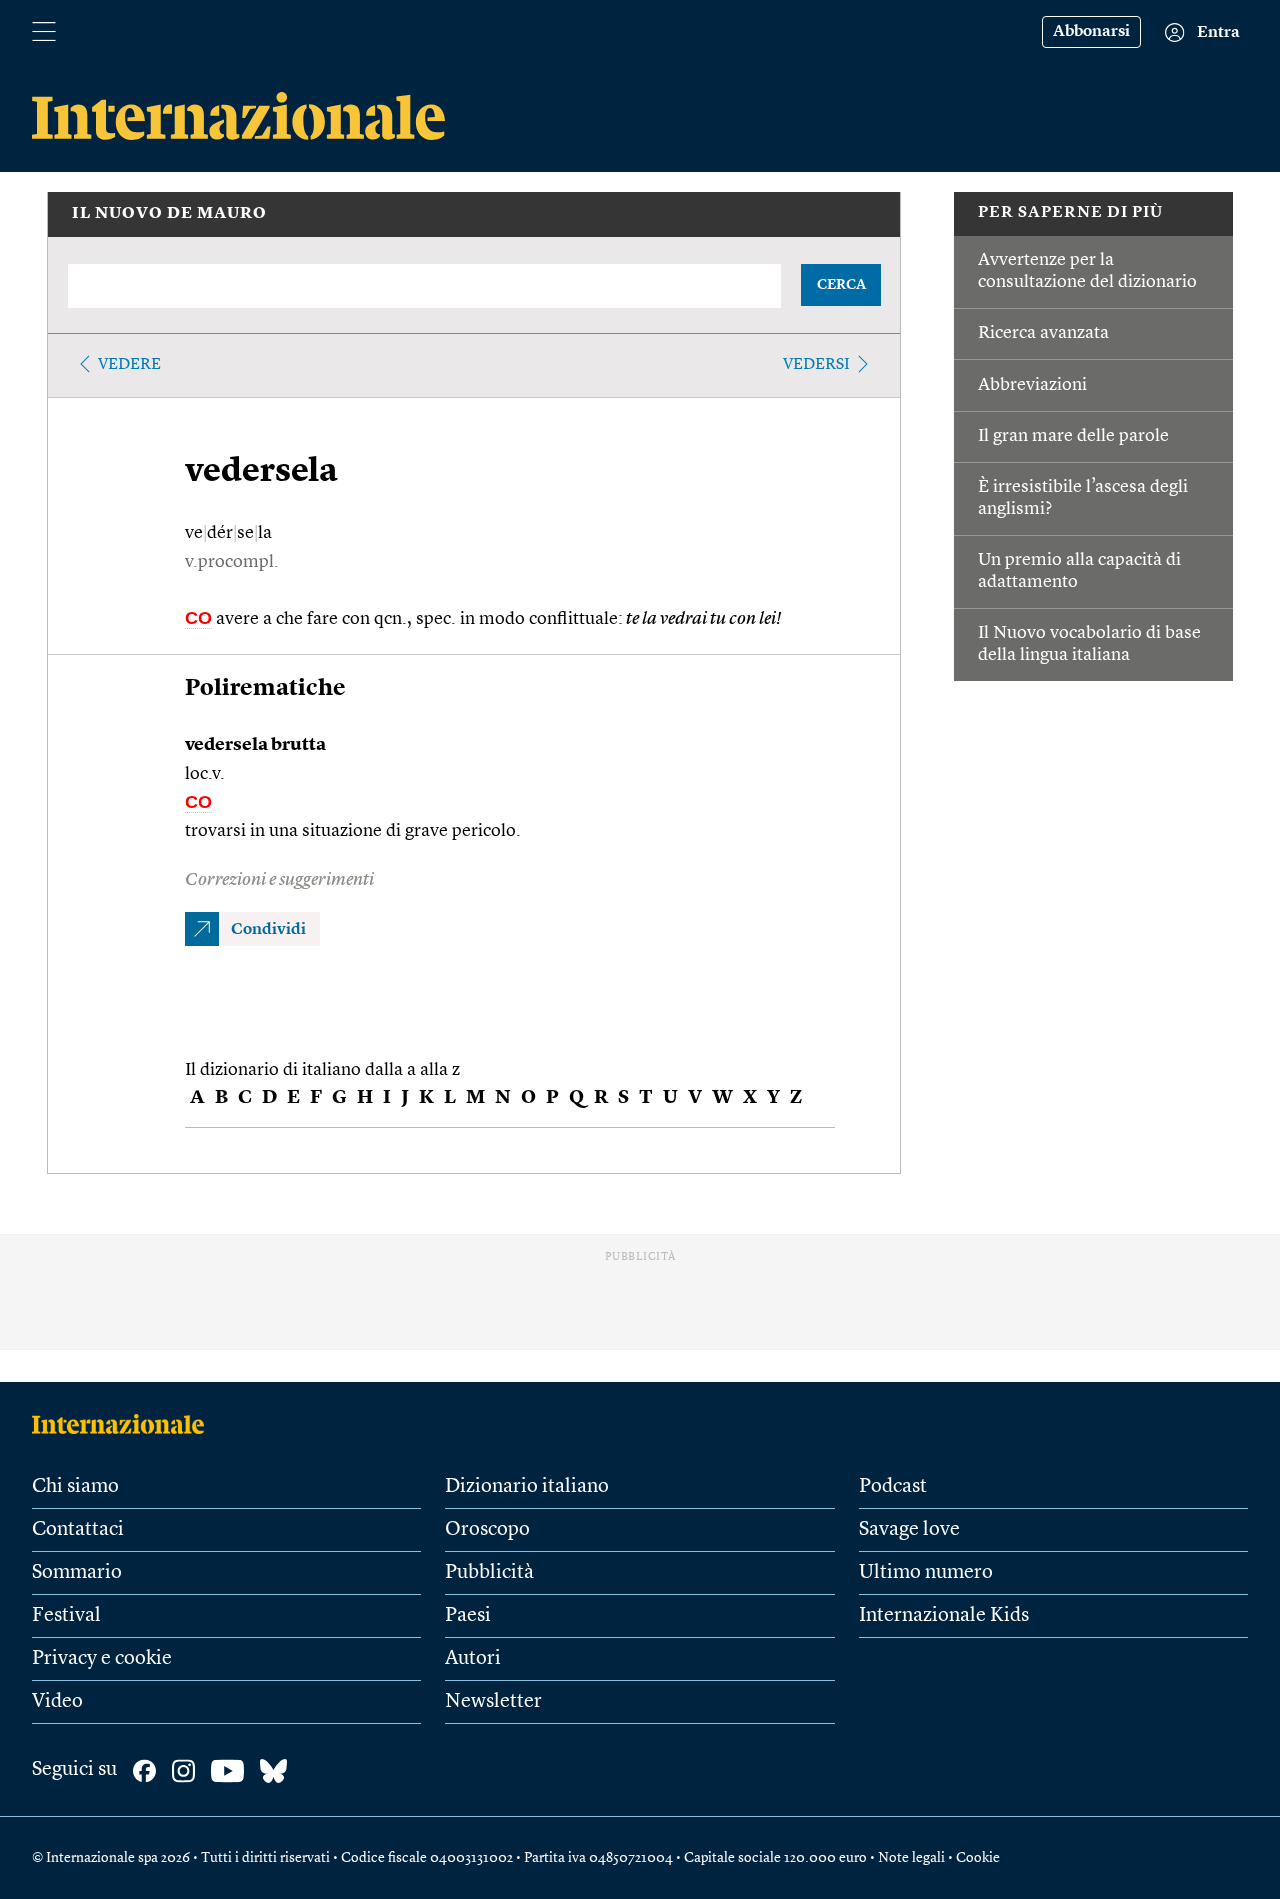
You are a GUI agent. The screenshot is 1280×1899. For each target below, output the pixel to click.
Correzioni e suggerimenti (279, 880)
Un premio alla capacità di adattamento (1079, 571)
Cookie (978, 1858)
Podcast (893, 1487)
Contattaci (78, 1530)
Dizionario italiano (527, 1487)
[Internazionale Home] (124, 1424)
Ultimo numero (926, 1573)
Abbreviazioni (1032, 385)
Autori (473, 1659)
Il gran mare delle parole (1073, 436)
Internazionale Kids (944, 1616)
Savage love (909, 1530)
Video (57, 1702)
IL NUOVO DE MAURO (169, 214)
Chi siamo (75, 1487)
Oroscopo (487, 1530)
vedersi (816, 365)
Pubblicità (489, 1573)
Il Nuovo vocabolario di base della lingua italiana (1089, 644)
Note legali (911, 1858)
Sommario (77, 1573)
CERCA (841, 285)
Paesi (468, 1616)
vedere (129, 365)
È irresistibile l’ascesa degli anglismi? (1083, 498)
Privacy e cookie (102, 1659)
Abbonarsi (1091, 32)
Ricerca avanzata (1043, 333)
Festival (66, 1616)
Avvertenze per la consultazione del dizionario (1087, 271)
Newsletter (493, 1702)
